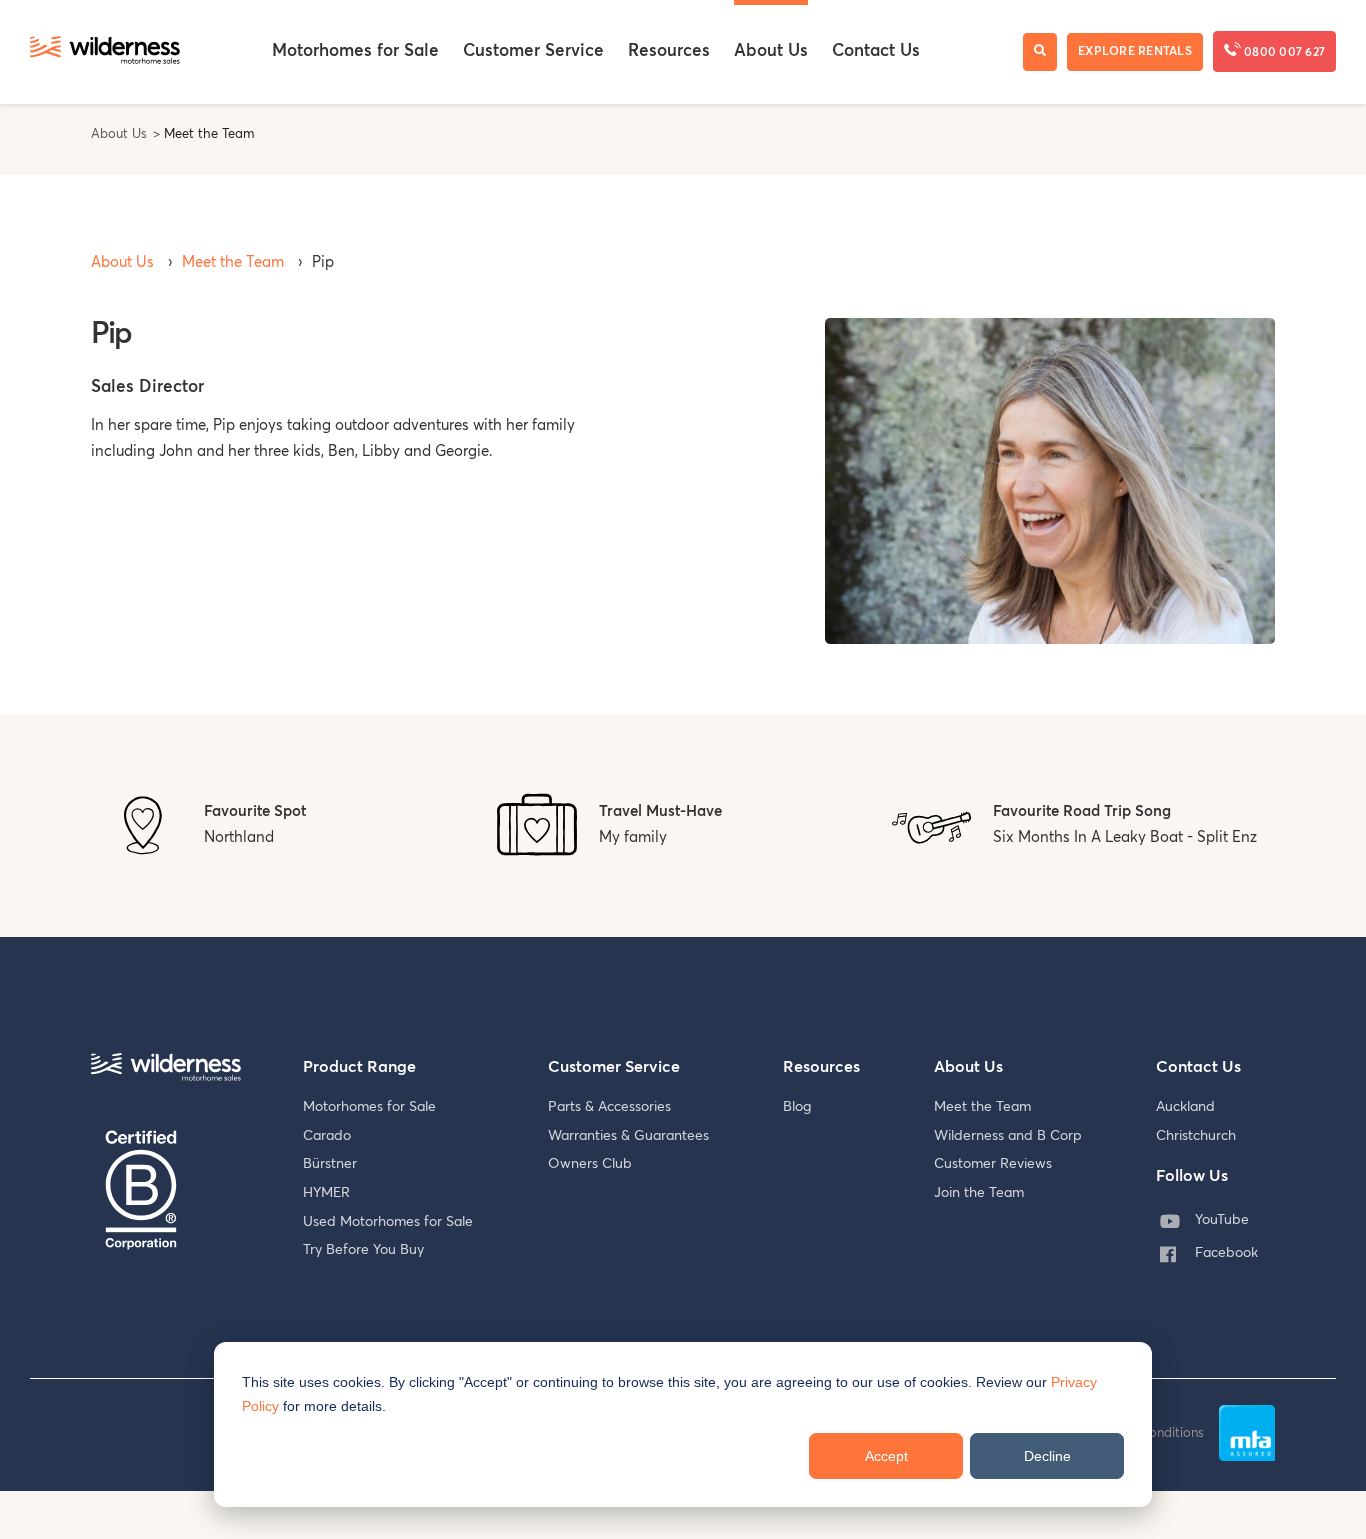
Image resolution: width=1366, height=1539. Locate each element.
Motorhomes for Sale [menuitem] (355, 51)
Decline (1047, 1456)
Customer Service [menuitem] (533, 51)
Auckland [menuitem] (1185, 1107)
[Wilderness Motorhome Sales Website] (105, 52)
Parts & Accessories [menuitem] (609, 1107)
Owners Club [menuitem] (590, 1164)
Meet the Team (233, 262)
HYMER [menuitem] (326, 1193)
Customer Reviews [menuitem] (993, 1164)
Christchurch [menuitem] (1196, 1136)
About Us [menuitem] (771, 51)
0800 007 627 (1283, 53)
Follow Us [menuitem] (1192, 1176)
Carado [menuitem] (327, 1136)
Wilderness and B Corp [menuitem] (1008, 1136)
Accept (886, 1456)
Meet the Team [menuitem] (982, 1107)
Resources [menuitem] (669, 51)
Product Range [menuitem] (359, 1067)
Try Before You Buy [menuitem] (363, 1250)
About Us (122, 262)
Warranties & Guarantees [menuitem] (628, 1136)
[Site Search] (1040, 52)
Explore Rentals (1135, 52)
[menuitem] (1213, 1221)
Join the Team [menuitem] (979, 1193)
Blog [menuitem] (797, 1107)
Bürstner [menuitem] (330, 1164)
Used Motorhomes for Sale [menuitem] (388, 1222)
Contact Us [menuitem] (876, 51)
